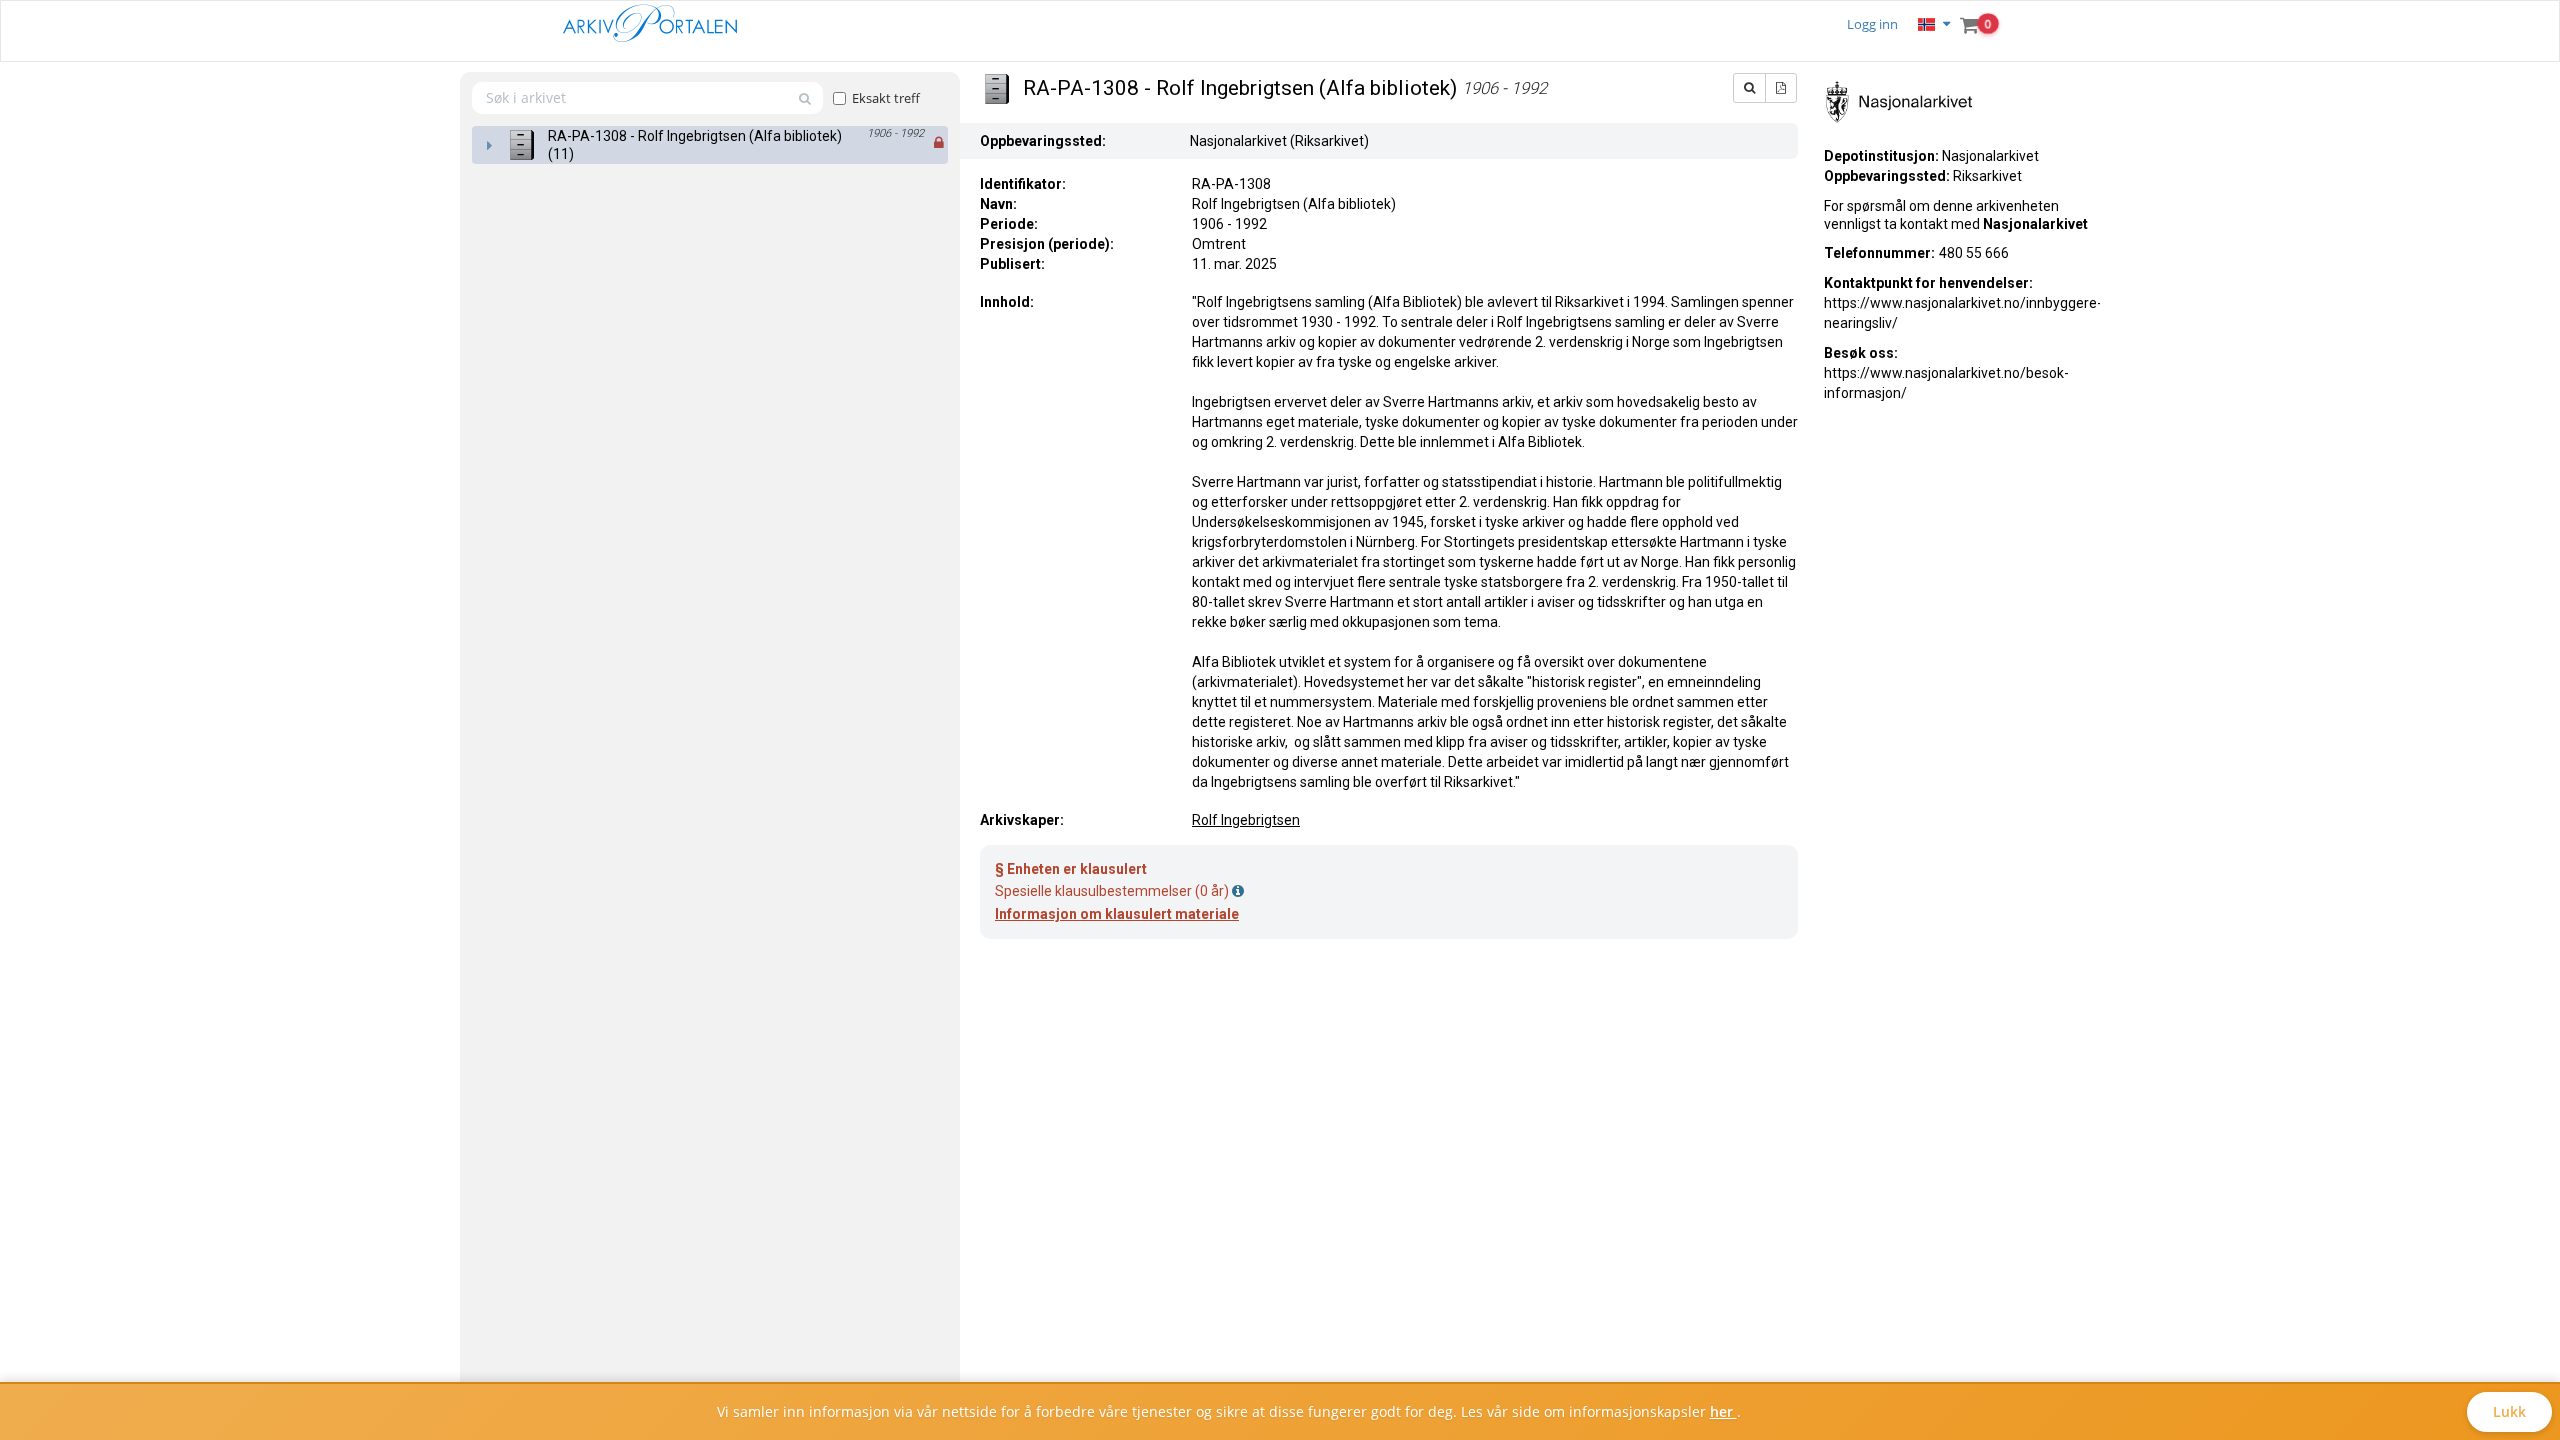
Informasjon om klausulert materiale (1117, 914)
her (1723, 1411)
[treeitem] (710, 145)
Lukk (2509, 1411)
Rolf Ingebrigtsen (1246, 820)
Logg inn (1872, 24)
